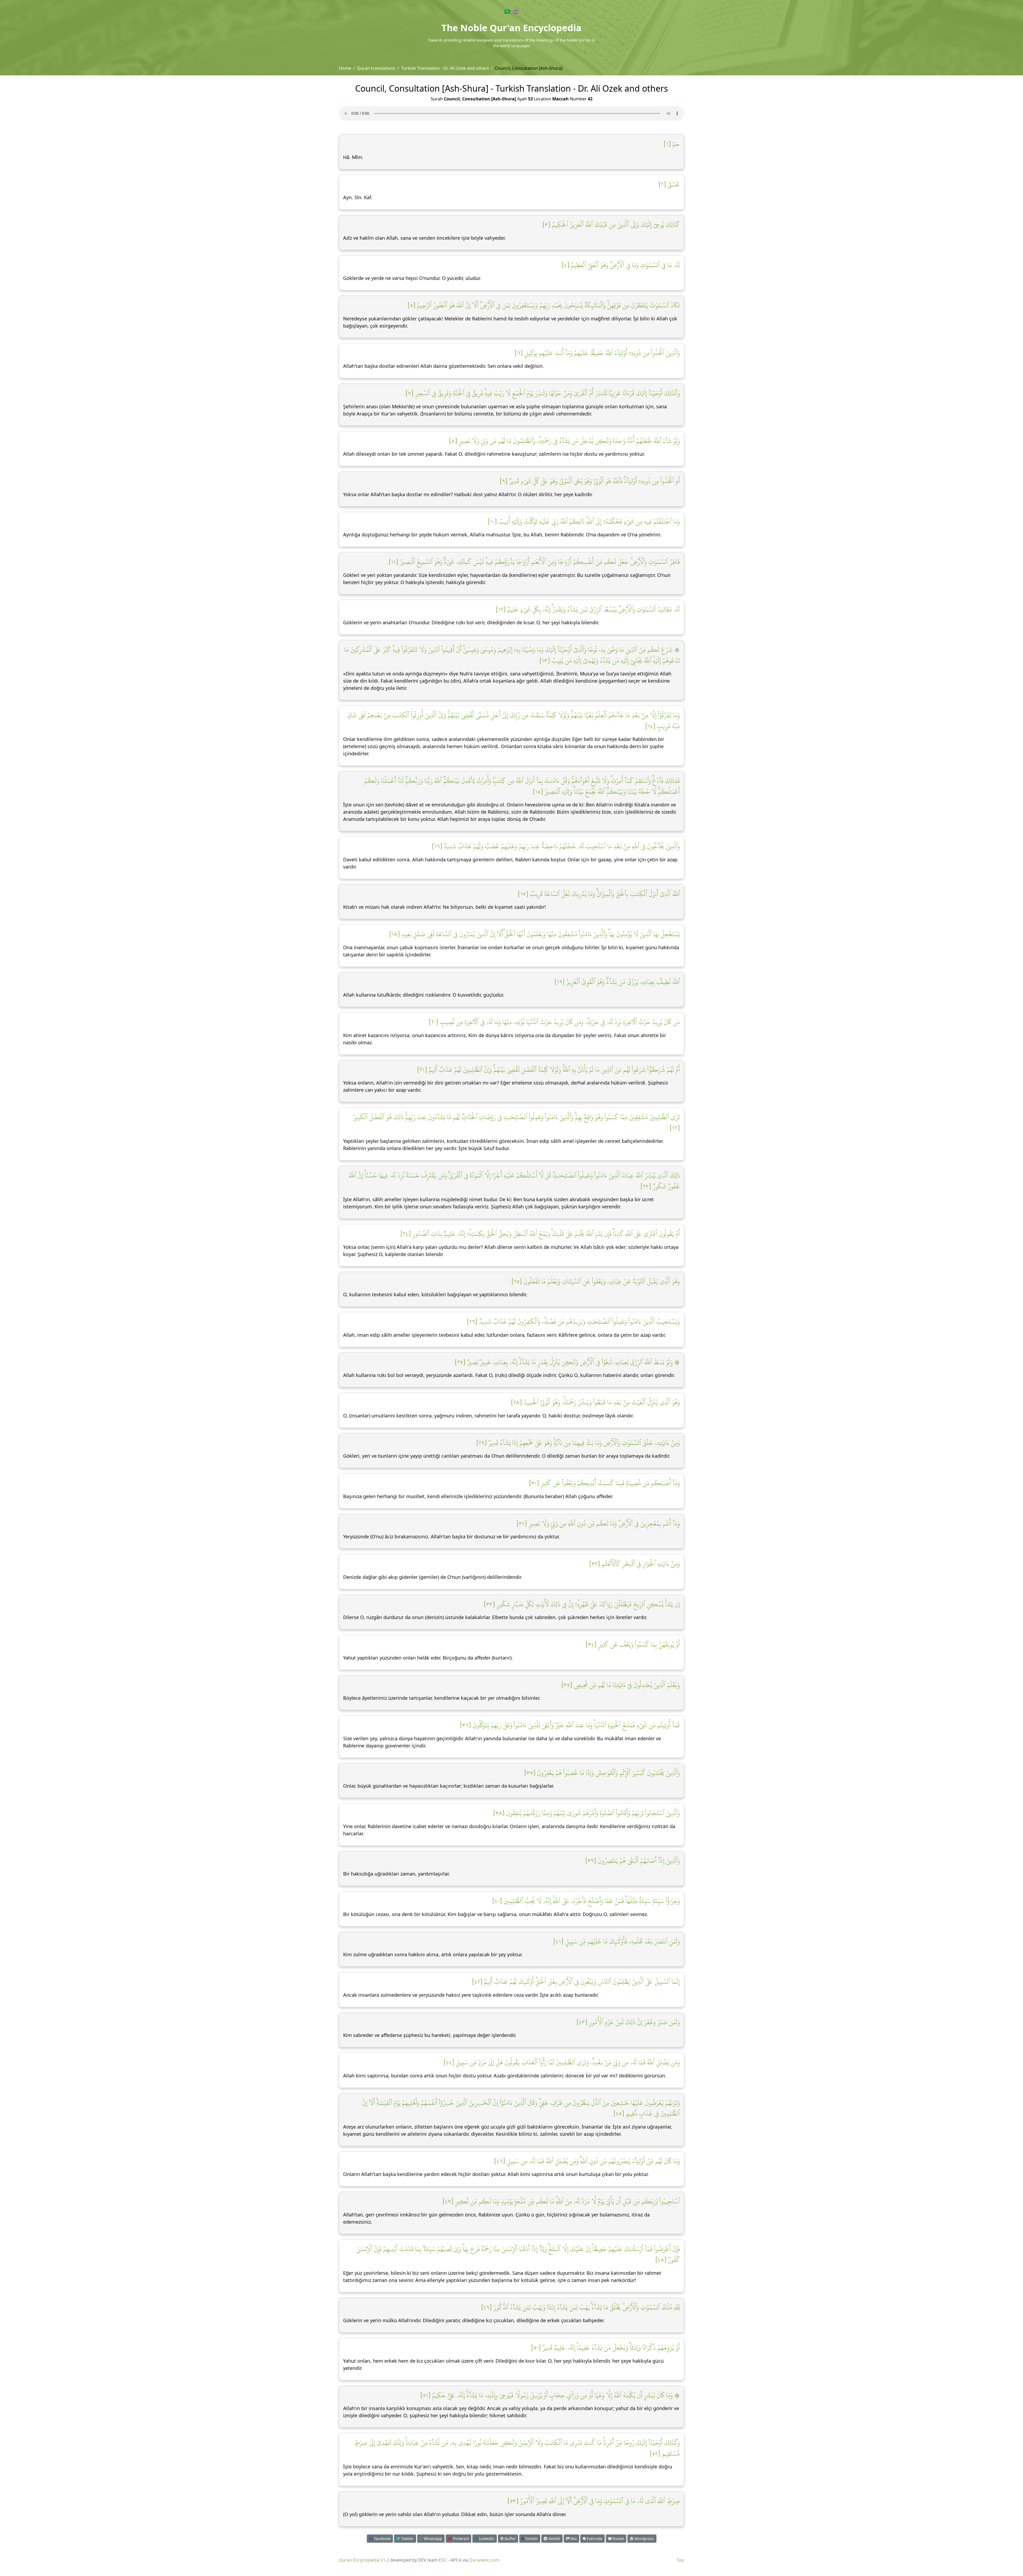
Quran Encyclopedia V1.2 (364, 2560)
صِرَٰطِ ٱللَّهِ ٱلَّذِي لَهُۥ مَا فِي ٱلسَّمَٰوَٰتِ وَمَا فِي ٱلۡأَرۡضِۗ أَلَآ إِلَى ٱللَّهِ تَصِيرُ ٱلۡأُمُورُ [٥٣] (594, 2501)
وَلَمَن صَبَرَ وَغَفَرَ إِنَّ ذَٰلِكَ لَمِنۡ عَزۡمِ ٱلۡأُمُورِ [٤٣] (628, 2022)
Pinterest (460, 2539)
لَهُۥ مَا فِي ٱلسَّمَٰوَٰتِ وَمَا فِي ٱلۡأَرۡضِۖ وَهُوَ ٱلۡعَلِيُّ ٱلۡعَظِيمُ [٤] (621, 265)
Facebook (382, 2539)
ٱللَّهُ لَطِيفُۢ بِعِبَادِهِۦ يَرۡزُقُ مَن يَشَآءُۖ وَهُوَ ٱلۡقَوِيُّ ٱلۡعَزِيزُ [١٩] (617, 982)
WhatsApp (433, 2539)
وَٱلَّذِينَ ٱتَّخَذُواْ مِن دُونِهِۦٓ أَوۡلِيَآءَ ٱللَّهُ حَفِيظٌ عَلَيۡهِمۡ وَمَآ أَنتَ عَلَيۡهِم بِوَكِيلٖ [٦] (597, 353)
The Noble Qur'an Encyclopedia (511, 28)
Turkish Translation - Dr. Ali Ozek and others (445, 68)
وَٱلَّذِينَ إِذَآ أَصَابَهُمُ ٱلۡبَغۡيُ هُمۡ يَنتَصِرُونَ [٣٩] (633, 1861)
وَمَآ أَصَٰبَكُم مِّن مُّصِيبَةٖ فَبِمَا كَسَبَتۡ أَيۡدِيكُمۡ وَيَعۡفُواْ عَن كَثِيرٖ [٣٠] (604, 1483)
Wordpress (644, 2539)
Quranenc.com (484, 2560)
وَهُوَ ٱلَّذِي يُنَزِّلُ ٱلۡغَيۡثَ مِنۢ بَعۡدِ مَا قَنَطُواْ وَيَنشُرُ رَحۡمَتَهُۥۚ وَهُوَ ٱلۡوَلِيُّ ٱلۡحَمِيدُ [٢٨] (595, 1402)
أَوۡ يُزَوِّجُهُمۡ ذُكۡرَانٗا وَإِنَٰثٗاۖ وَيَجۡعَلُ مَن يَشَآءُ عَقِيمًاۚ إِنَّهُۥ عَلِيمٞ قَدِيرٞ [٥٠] (606, 2347)
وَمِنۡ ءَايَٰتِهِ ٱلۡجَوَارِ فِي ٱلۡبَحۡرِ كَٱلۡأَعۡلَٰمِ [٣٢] (635, 1564)
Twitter (407, 2539)
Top (680, 2560)
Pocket (618, 2539)
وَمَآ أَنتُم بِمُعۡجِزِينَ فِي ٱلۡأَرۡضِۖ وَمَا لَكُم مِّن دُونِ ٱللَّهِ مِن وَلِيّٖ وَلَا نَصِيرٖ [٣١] (598, 1523)
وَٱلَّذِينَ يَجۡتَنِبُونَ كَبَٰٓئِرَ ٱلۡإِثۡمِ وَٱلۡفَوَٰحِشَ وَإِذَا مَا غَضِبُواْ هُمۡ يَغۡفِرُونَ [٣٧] (602, 1773)
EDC (443, 2560)
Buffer (510, 2539)
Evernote (594, 2539)
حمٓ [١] (672, 144)
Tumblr (531, 2539)
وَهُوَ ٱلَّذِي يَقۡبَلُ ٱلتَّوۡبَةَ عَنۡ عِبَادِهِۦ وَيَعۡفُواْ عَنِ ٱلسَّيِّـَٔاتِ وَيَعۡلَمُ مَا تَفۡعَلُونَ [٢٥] (596, 1281)
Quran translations (376, 68)
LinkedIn (486, 2539)
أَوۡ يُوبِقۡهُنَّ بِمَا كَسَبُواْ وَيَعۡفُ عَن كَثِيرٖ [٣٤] (633, 1644)
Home (345, 68)
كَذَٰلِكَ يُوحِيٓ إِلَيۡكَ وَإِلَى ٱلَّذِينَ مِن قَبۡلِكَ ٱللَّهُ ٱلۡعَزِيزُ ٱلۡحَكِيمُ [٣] (611, 225)
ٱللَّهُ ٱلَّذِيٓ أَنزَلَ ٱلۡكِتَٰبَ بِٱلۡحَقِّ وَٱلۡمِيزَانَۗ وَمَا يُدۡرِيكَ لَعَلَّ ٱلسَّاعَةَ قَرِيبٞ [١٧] (599, 894)
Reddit (554, 2539)
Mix (573, 2539)
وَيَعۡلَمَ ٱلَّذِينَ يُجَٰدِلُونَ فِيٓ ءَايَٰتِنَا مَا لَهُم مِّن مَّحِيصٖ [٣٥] (621, 1685)
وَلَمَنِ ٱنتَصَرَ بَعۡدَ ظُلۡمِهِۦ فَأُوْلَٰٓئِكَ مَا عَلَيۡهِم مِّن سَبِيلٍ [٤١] (617, 1941)
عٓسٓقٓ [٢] (669, 184)
